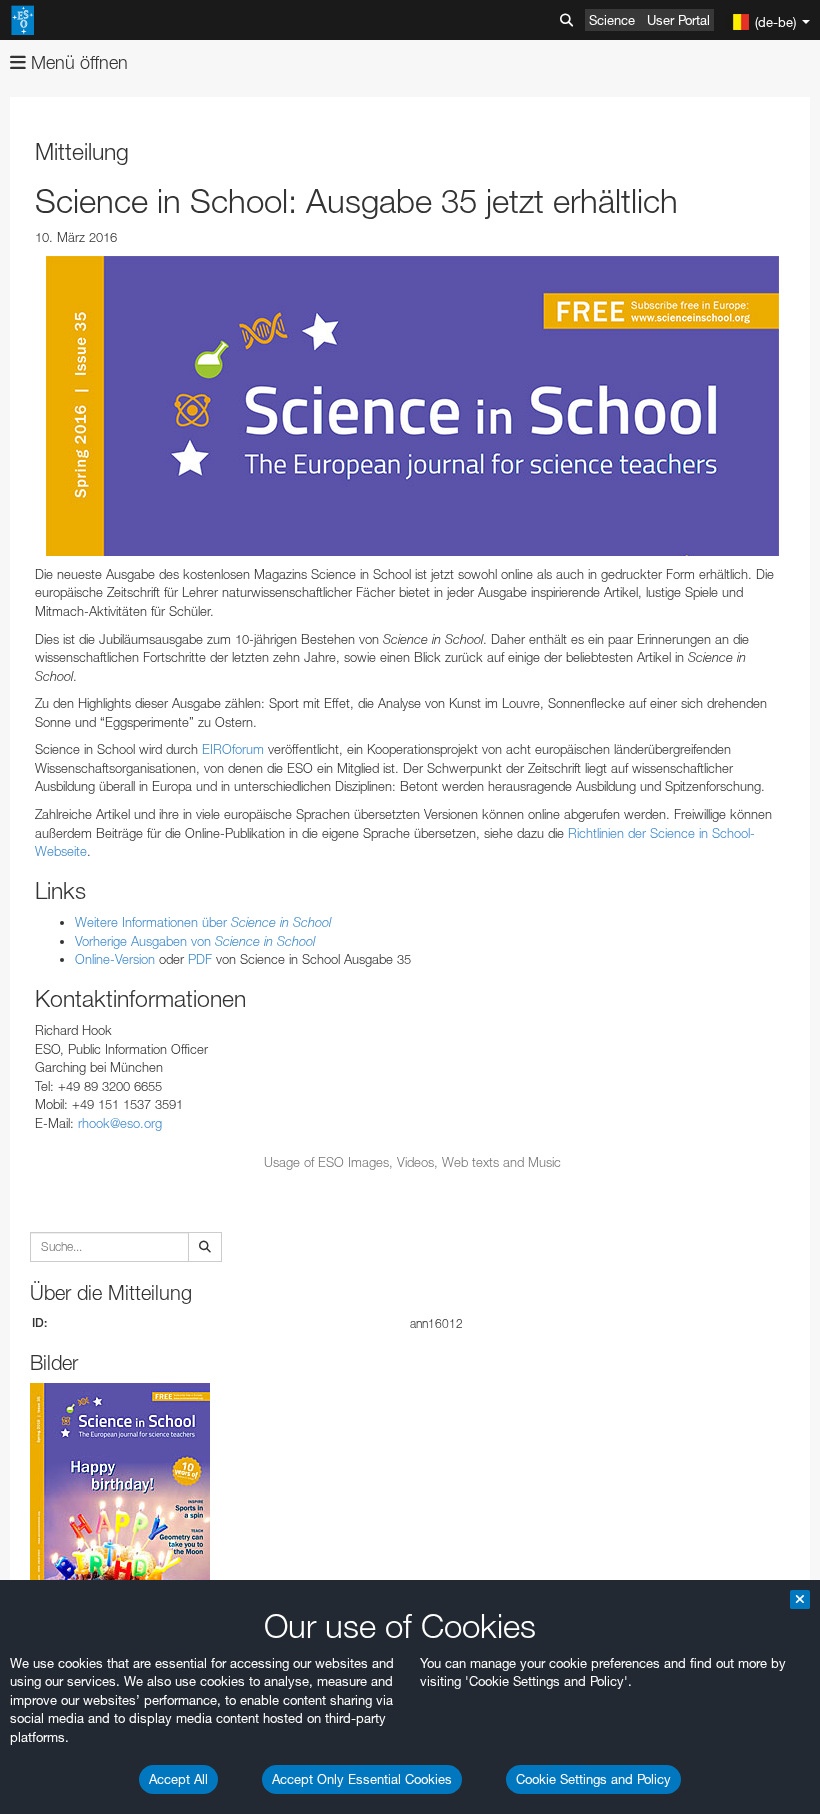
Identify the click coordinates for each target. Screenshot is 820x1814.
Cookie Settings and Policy (593, 1779)
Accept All (178, 1779)
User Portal (678, 20)
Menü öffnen (77, 62)
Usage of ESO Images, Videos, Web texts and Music (412, 1162)
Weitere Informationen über (203, 922)
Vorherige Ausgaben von (195, 941)
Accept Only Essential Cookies (362, 1779)
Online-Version (115, 959)
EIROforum (233, 749)
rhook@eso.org (120, 1123)
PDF (200, 959)
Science (612, 20)
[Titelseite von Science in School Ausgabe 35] (412, 406)
